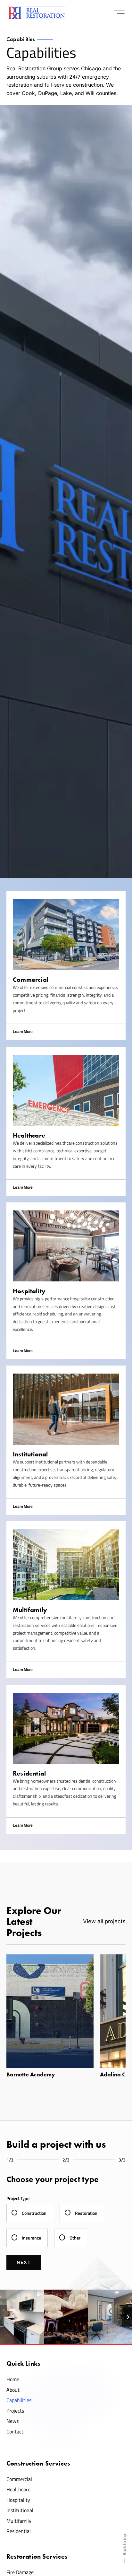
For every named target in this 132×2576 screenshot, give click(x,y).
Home (13, 2379)
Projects (15, 2411)
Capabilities (19, 2400)
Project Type (18, 2198)
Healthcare (18, 2489)
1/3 (10, 2160)
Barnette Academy (31, 2074)
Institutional (20, 2510)
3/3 (122, 2160)
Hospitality (18, 2500)
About (13, 2390)
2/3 (66, 2160)
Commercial (19, 2479)
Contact (15, 2432)
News (12, 2421)
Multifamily (19, 2521)
